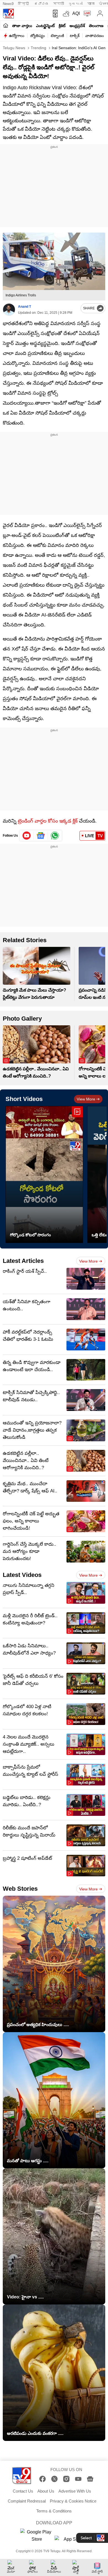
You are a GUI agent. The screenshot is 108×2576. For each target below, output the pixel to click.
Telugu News (14, 48)
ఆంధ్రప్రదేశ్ (77, 26)
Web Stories (20, 1889)
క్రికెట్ (62, 26)
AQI (76, 13)
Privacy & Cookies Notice (73, 2501)
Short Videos (24, 1099)
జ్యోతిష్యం (38, 36)
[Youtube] (27, 836)
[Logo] (8, 14)
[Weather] (66, 14)
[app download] (54, 14)
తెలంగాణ (96, 26)
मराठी (59, 4)
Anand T (25, 307)
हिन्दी (24, 4)
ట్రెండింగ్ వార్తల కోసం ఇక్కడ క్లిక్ (48, 821)
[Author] (9, 310)
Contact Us (23, 2491)
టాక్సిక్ (75, 36)
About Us (46, 2491)
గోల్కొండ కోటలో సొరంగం (30, 1235)
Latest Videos (22, 1575)
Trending (38, 48)
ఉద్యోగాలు (17, 36)
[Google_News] (41, 836)
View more (86, 1099)
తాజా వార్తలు (22, 26)
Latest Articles (23, 1261)
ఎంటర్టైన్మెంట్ (45, 26)
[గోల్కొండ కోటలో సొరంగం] (44, 1174)
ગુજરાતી (76, 4)
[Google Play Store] (37, 2536)
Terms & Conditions (54, 2511)
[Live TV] (86, 14)
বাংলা (91, 4)
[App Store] (71, 2541)
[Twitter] (54, 2479)
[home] (6, 25)
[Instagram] (66, 2479)
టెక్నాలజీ (57, 36)
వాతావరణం (95, 36)
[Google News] (90, 2479)
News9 (8, 4)
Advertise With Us (75, 2491)
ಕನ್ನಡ (42, 4)
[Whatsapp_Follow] (55, 836)
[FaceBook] (43, 2479)
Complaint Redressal (27, 2501)
